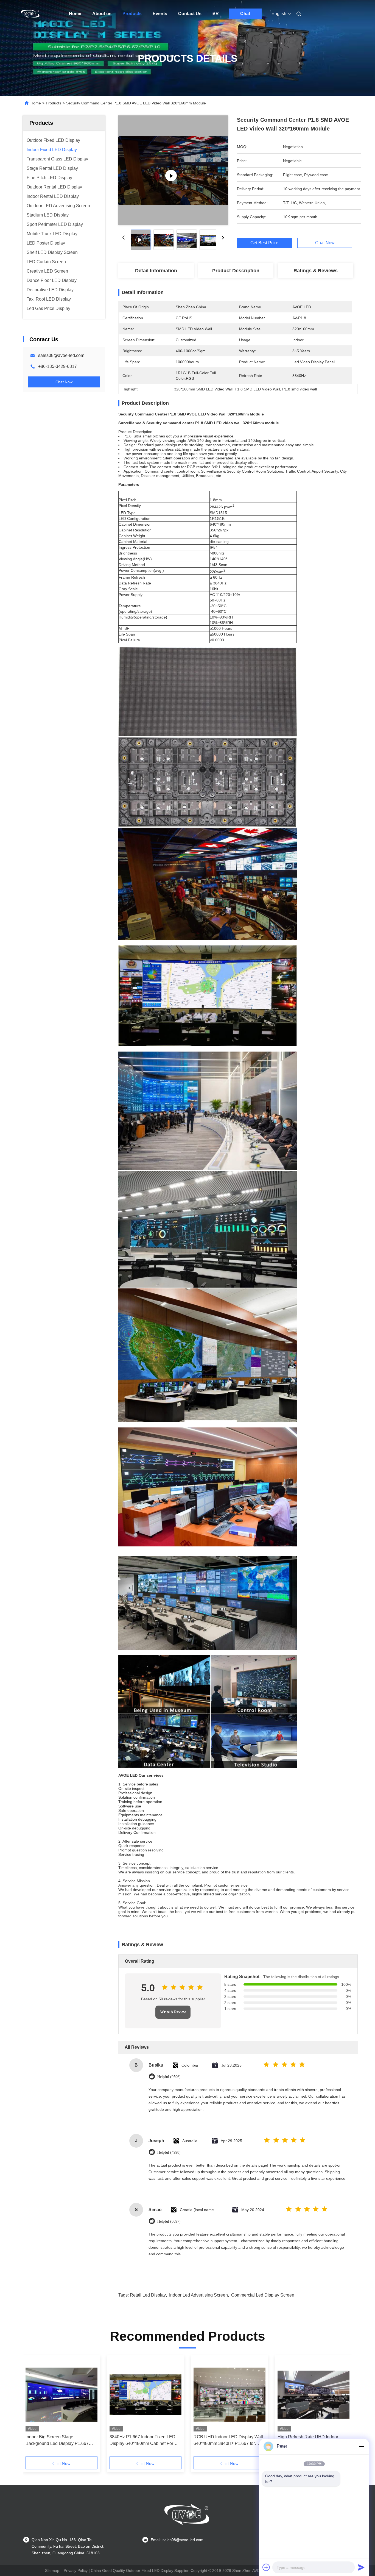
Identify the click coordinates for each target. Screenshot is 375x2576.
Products (132, 14)
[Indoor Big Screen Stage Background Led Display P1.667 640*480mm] (61, 2395)
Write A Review (173, 2012)
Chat (245, 14)
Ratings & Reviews (316, 271)
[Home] (30, 14)
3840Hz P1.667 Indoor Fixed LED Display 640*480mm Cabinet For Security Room (142, 2441)
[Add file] (266, 2567)
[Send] (361, 2567)
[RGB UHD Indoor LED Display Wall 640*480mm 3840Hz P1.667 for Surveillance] (230, 2395)
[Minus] (361, 2446)
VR (216, 14)
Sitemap (52, 2571)
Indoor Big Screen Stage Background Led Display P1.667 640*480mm (57, 2441)
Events (160, 14)
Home (75, 14)
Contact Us (190, 14)
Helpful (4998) (169, 2152)
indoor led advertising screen (198, 2295)
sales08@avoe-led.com (61, 355)
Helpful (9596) (169, 2077)
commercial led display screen (263, 2295)
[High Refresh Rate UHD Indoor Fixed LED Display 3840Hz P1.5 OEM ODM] (314, 2395)
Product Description (236, 271)
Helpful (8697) (169, 2221)
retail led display (148, 2295)
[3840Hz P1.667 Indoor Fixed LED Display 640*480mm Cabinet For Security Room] (145, 2395)
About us (102, 14)
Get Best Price (264, 243)
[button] (33, 2408)
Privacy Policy (76, 2571)
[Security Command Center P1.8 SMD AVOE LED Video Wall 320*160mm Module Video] (173, 170)
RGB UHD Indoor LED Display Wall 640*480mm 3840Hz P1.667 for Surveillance (228, 2441)
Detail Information (156, 271)
